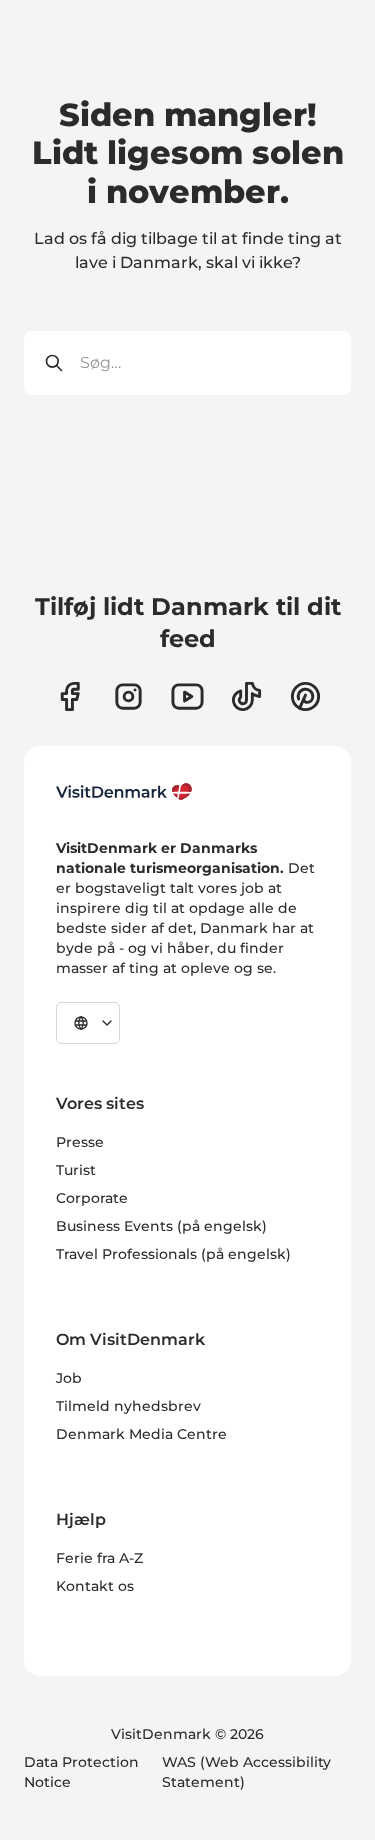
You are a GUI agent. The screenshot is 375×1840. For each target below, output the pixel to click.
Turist (76, 1170)
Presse (80, 1142)
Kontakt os (95, 1586)
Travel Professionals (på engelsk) (173, 1254)
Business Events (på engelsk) (161, 1226)
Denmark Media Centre (141, 1434)
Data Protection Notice (81, 1772)
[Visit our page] (128, 696)
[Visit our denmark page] (69, 696)
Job (69, 1378)
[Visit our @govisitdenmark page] (246, 696)
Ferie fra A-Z (99, 1558)
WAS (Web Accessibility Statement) (246, 1772)
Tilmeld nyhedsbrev (128, 1406)
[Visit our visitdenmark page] (187, 696)
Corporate (92, 1198)
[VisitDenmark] (124, 792)
